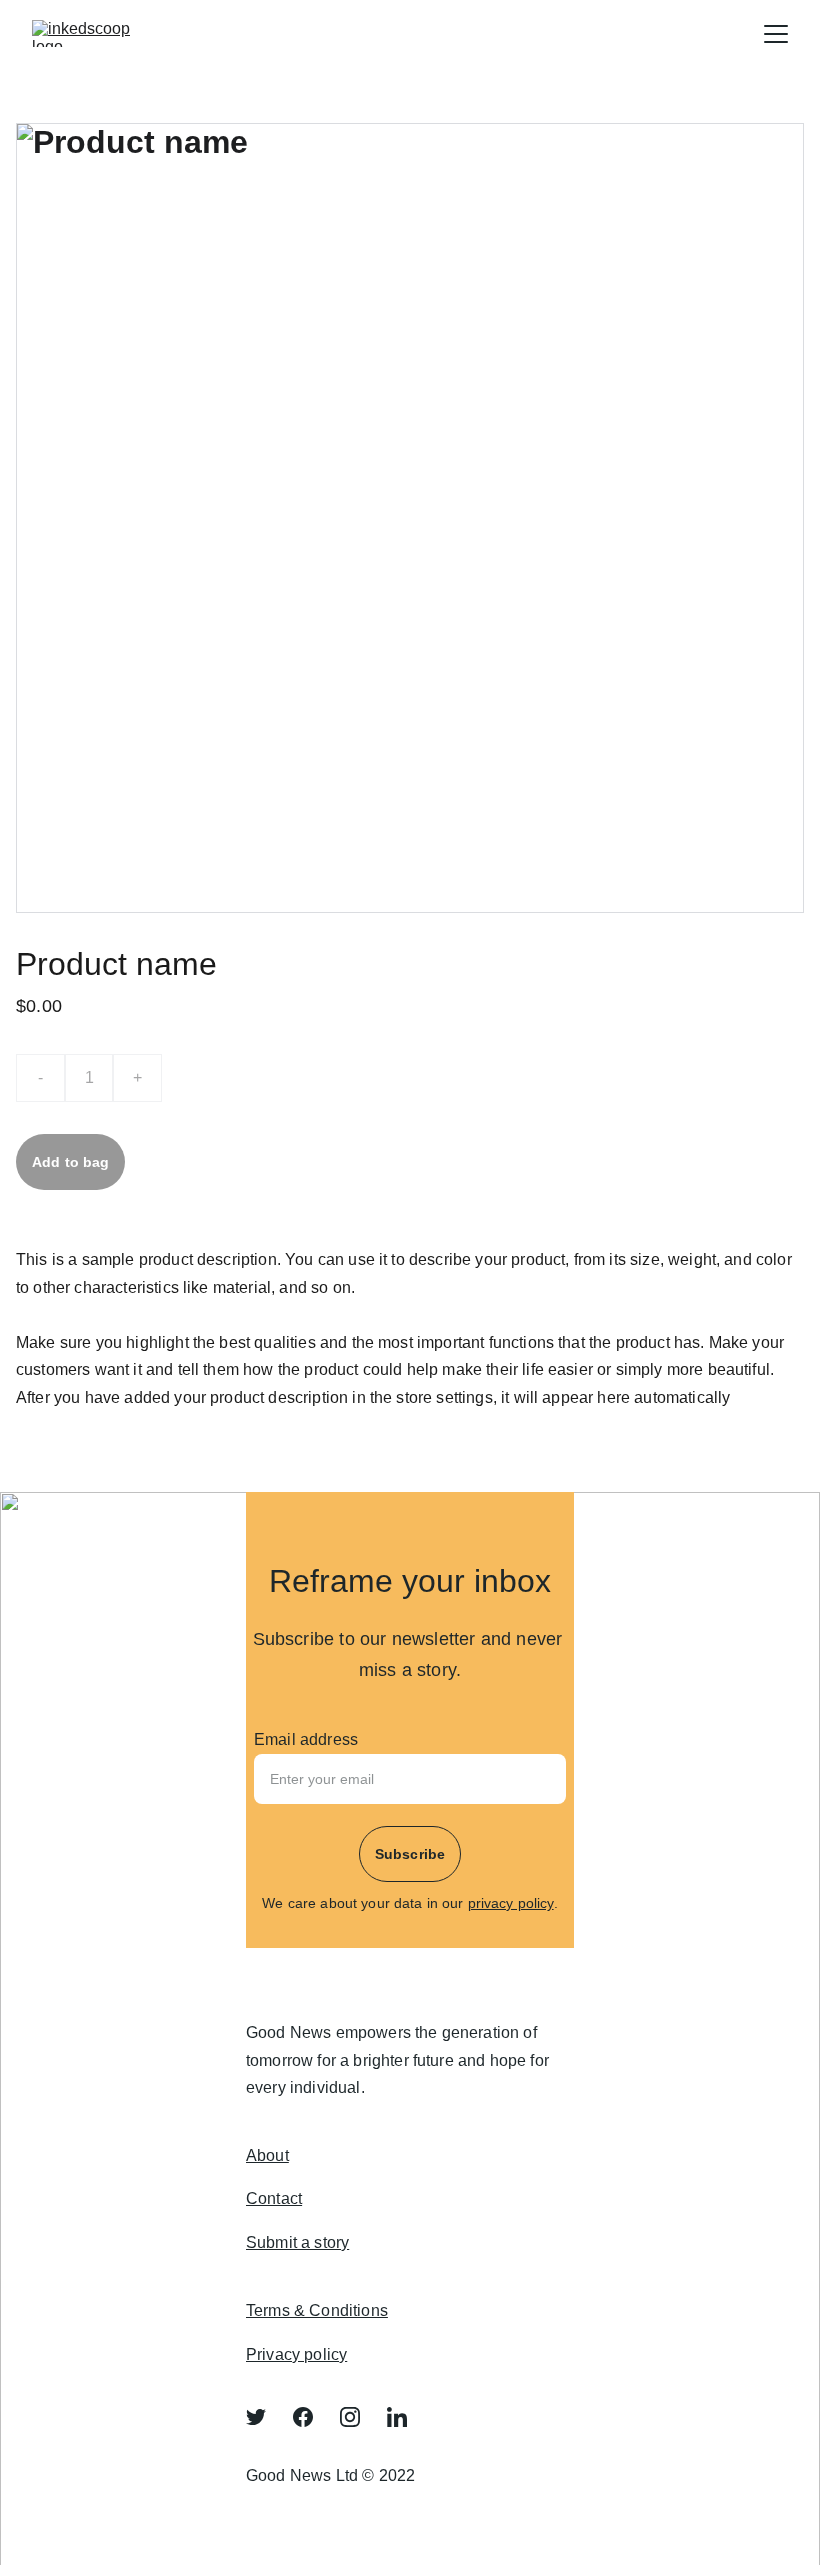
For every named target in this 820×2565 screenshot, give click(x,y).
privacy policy (511, 1903)
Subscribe (410, 1854)
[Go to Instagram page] (360, 2417)
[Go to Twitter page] (266, 2417)
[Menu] (776, 34)
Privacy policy (296, 2354)
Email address (306, 1739)
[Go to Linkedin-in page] (397, 2417)
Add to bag (70, 1162)
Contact (274, 2198)
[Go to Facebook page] (313, 2417)
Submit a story (297, 2242)
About (267, 2155)
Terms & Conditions (317, 2310)
